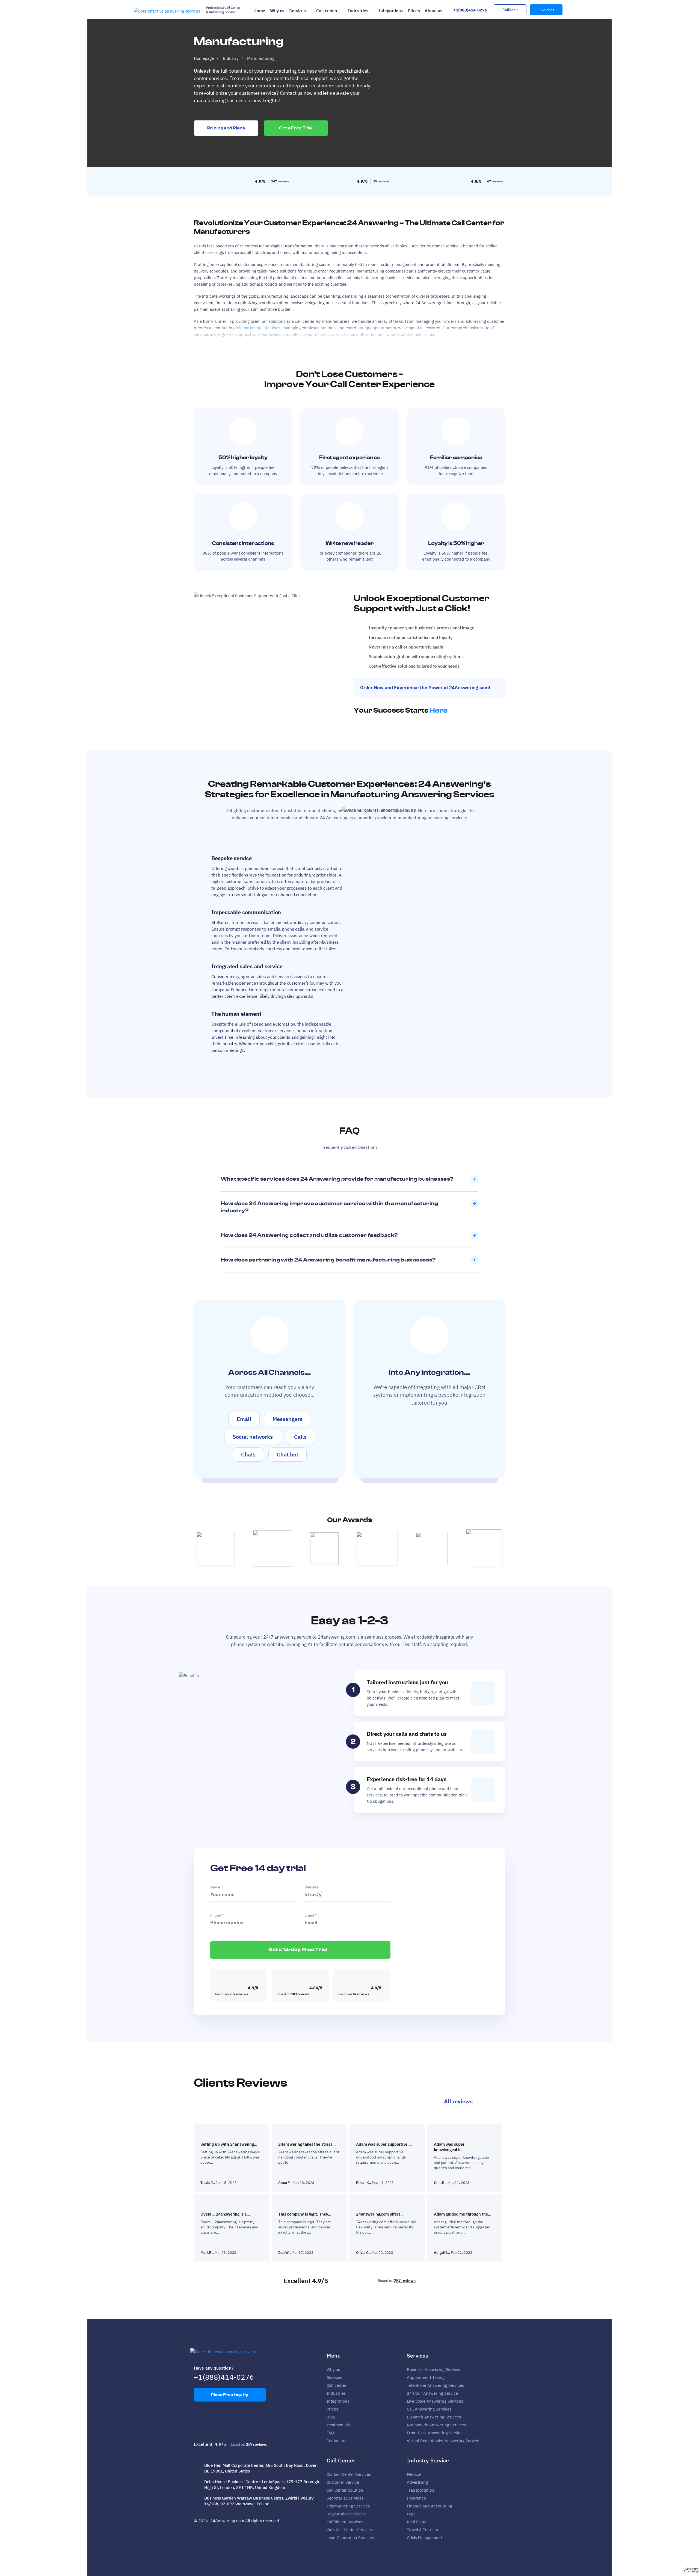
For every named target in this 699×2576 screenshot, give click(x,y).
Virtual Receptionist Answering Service (443, 2441)
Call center (327, 11)
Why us (277, 11)
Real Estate (417, 2522)
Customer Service (343, 2482)
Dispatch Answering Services (434, 2417)
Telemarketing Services (348, 2506)
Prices (414, 11)
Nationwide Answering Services (436, 2425)
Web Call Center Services (350, 2530)
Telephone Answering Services (435, 2385)
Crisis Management (424, 2538)
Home (259, 11)
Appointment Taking (426, 2377)
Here (439, 710)
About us (433, 11)
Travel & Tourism (422, 2530)
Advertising (417, 2482)
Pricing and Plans (226, 128)
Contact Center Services (349, 2474)
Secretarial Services (345, 2498)
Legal (412, 2514)
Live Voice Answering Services (435, 2401)
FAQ (330, 2433)
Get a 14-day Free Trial (298, 1950)
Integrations (391, 11)
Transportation (420, 2490)
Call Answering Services (429, 2409)
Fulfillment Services (345, 2522)
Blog (331, 2417)
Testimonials (338, 2425)
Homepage (204, 58)
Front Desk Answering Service (435, 2433)
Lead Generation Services (350, 2538)
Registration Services (346, 2514)
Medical (414, 2474)
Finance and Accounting (430, 2506)
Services (297, 11)
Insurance (416, 2498)
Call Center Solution (345, 2490)
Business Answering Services (434, 2369)
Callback (510, 10)
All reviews (458, 2101)
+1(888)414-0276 (470, 10)
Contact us (336, 2441)
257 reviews (405, 2281)
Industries (358, 11)
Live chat (546, 10)
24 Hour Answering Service (432, 2393)
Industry (230, 58)
